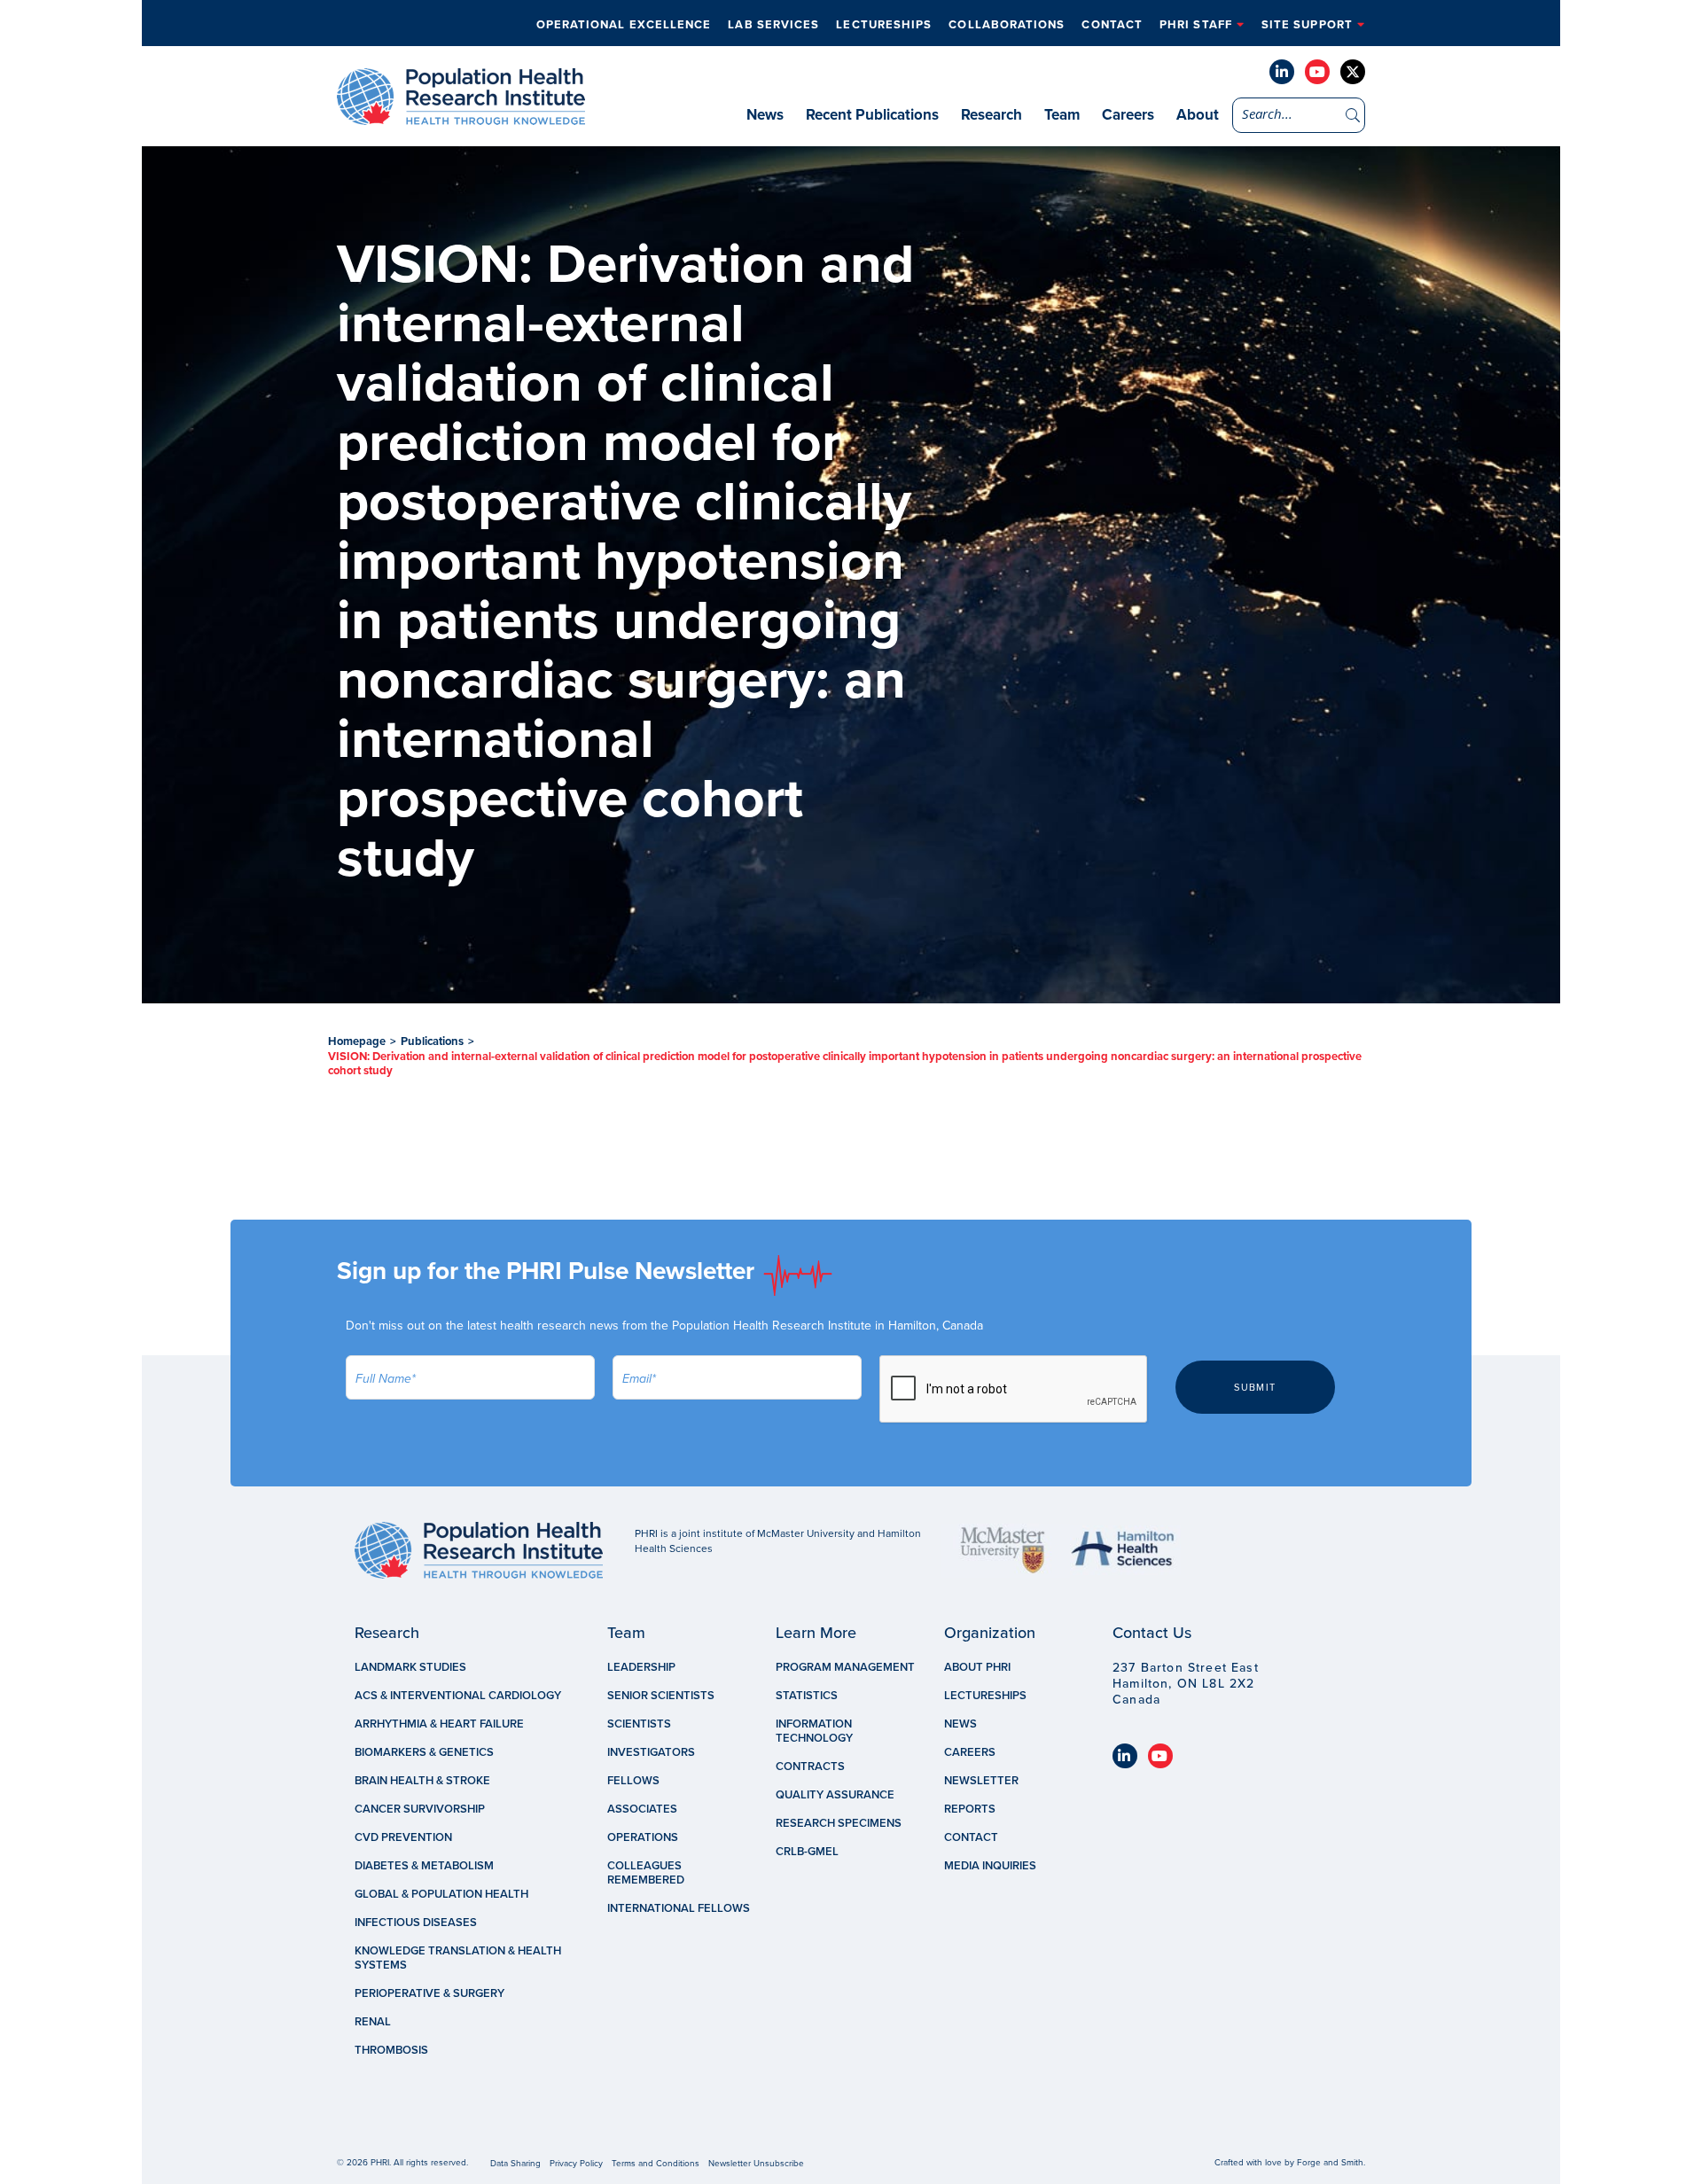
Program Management (845, 1667)
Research (992, 115)
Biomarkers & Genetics (424, 1752)
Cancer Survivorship (420, 1809)
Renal (373, 2022)
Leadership (641, 1667)
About (1198, 115)
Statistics (807, 1696)
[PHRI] (461, 116)
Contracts (810, 1767)
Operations (643, 1837)
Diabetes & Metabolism (424, 1866)
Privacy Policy (576, 2164)
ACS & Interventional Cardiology (458, 1696)
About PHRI (977, 1667)
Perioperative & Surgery (429, 1993)
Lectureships (884, 25)
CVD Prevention (403, 1837)
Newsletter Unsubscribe (756, 2164)
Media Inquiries (990, 1866)
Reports (970, 1809)
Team (1062, 115)
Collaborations (1007, 25)
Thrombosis (391, 2050)
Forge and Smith (1330, 2163)
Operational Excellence (624, 25)
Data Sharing (515, 2164)
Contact (1112, 25)
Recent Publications (872, 115)
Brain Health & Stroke (422, 1781)
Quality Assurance (835, 1795)
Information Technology (814, 1731)
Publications (432, 1041)
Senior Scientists (661, 1696)
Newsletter (981, 1781)
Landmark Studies (410, 1667)
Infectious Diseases (416, 1923)
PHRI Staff (1196, 25)
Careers (1128, 115)
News (765, 115)
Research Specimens (839, 1823)
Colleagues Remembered (646, 1873)
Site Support (1307, 25)
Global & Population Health (441, 1894)
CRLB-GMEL (807, 1852)
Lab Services (773, 25)
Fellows (633, 1781)
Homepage (357, 1041)
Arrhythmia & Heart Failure (439, 1724)
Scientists (639, 1724)
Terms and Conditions (656, 2164)
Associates (642, 1809)
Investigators (651, 1752)
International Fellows (679, 1908)
